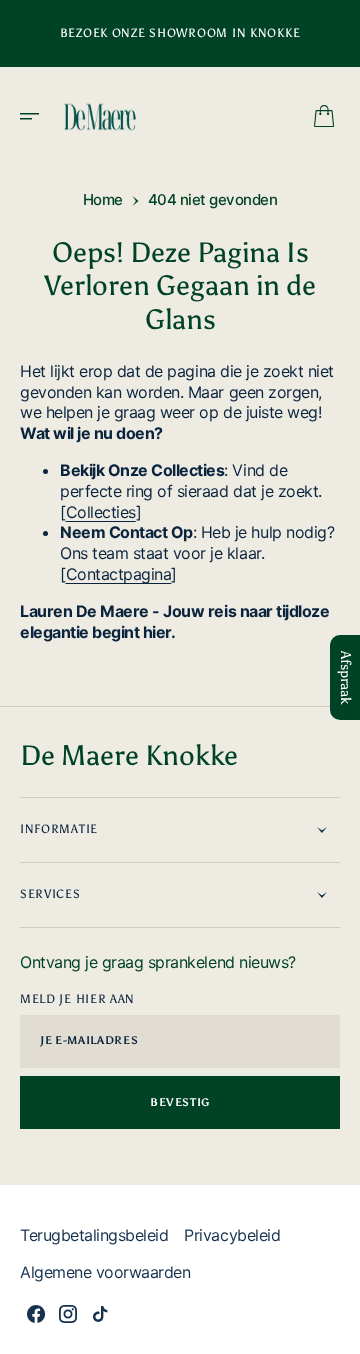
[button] (36, 116)
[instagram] (68, 1314)
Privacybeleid (232, 1235)
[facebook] (36, 1314)
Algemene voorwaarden (105, 1272)
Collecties (101, 512)
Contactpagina (119, 574)
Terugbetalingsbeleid (94, 1235)
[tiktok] (100, 1314)
